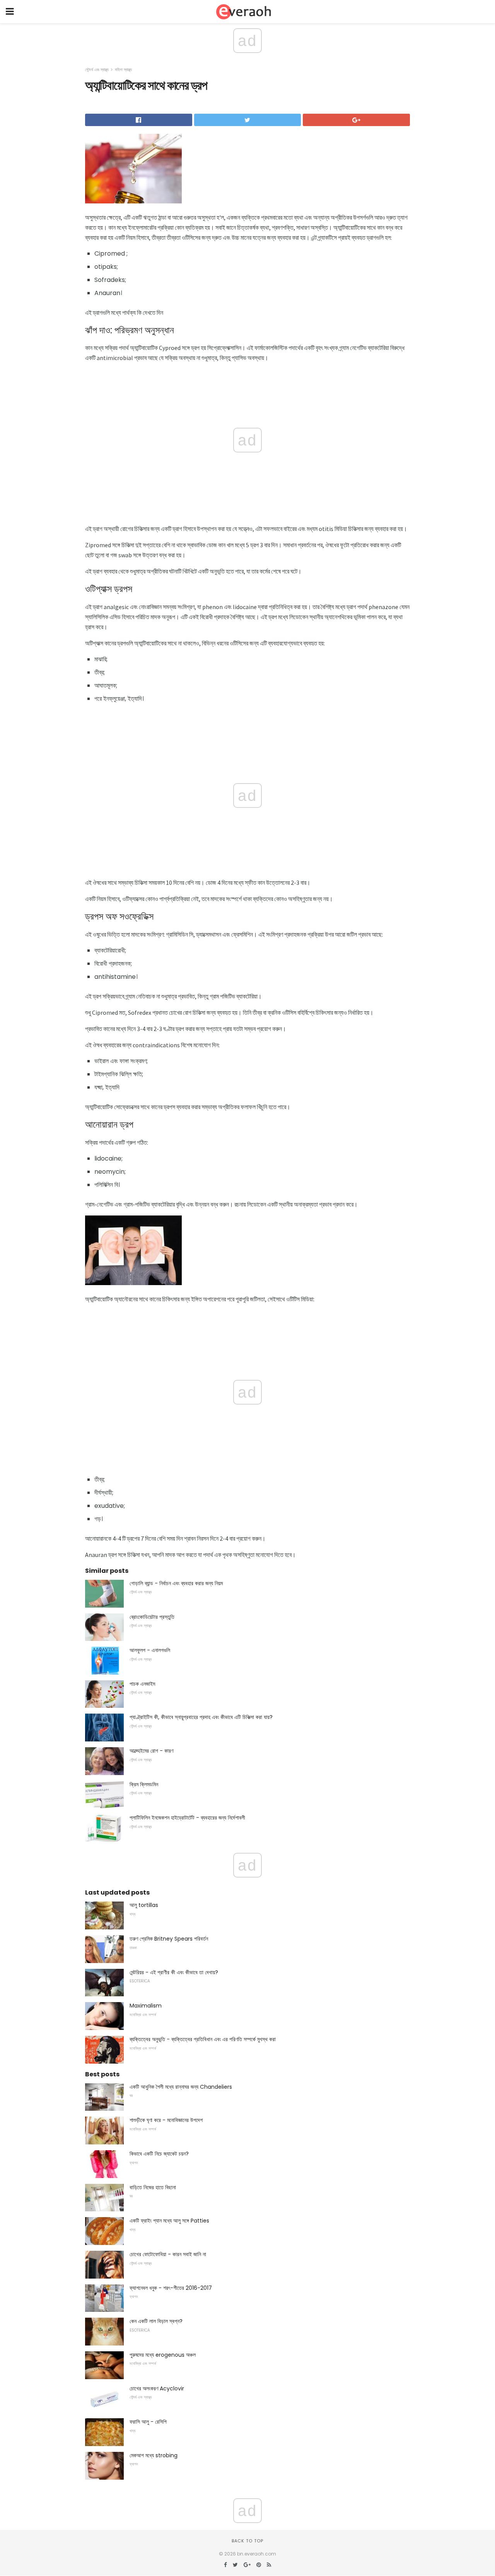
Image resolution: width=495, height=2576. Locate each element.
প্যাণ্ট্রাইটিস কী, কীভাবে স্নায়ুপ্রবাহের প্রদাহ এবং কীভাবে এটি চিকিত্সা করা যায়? (201, 1717)
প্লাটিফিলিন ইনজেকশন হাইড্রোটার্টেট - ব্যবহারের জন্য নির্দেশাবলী (187, 1818)
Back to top (247, 2541)
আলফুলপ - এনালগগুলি (150, 1650)
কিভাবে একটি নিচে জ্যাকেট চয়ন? (159, 2154)
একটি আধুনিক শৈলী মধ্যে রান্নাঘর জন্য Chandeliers (181, 2087)
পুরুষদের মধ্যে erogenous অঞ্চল (163, 2355)
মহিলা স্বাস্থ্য (123, 70)
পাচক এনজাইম (142, 1684)
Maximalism (146, 2006)
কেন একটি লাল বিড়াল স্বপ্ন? (156, 2321)
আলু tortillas (144, 1905)
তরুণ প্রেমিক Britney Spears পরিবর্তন (169, 1939)
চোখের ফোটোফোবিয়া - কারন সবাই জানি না (168, 2254)
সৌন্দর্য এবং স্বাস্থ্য (97, 70)
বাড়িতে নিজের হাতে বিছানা (153, 2187)
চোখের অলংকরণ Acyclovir (157, 2388)
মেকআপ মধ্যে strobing (154, 2455)
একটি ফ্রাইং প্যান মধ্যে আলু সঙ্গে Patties (169, 2221)
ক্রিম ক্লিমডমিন (144, 1784)
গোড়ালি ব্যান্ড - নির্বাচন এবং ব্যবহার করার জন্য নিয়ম (176, 1583)
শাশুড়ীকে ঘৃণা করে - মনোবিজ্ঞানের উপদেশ (166, 2120)
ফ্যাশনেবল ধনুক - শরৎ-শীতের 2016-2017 (171, 2288)
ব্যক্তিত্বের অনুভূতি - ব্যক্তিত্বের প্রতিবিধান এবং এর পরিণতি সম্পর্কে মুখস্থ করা (203, 2039)
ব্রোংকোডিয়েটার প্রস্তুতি (152, 1617)
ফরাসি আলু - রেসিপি (148, 2422)
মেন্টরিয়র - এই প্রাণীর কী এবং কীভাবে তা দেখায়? (174, 1972)
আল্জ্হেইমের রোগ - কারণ (151, 1751)
